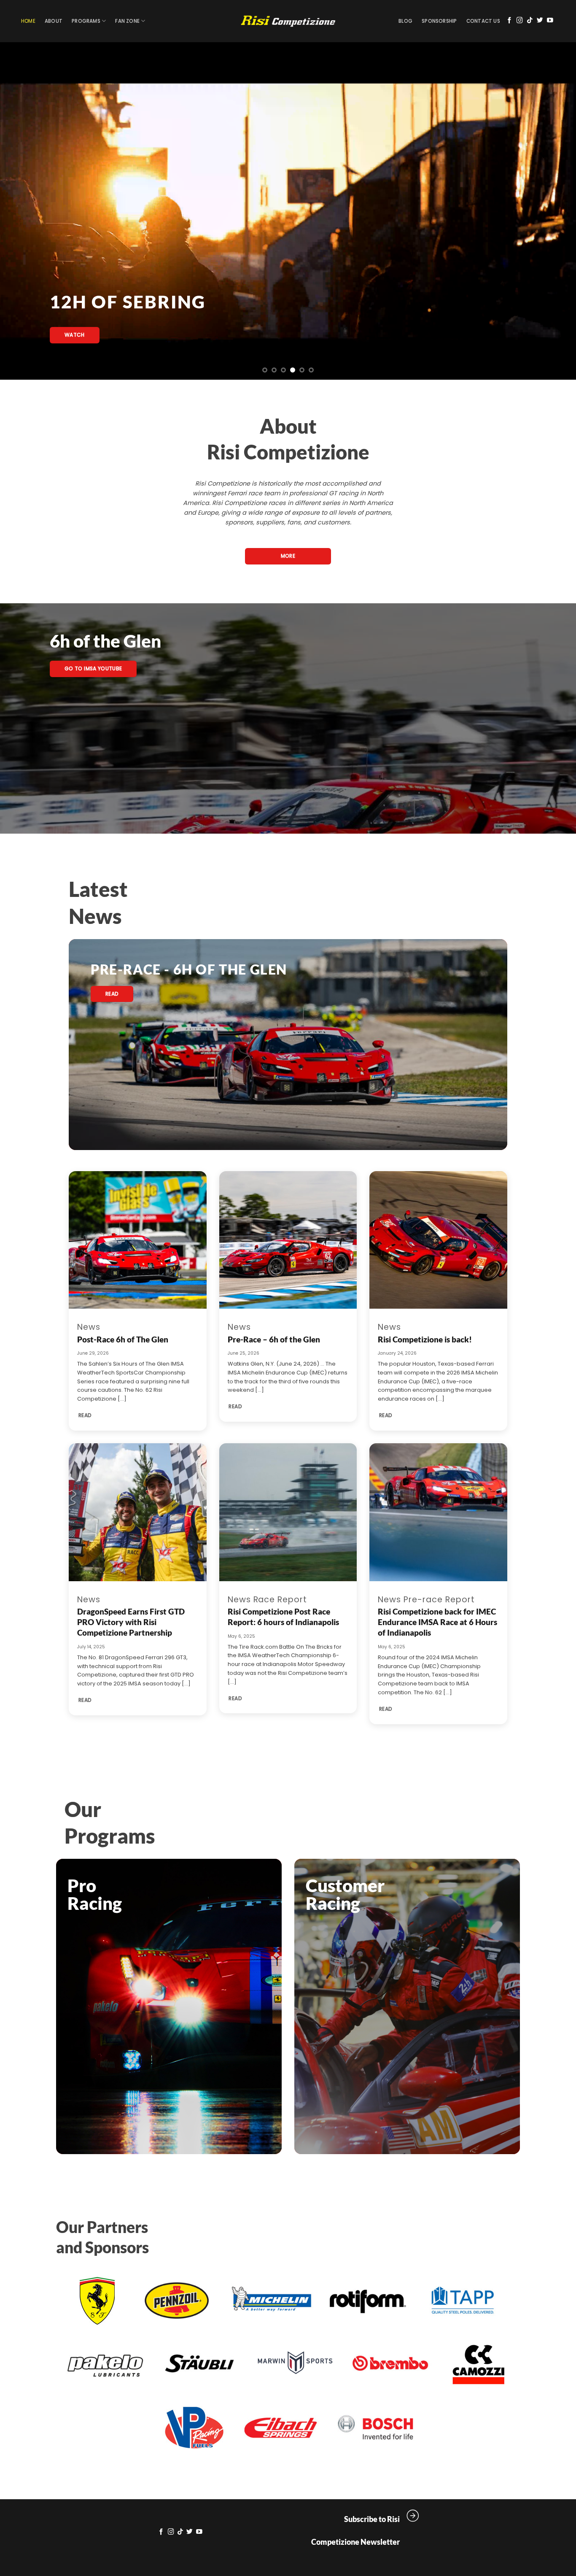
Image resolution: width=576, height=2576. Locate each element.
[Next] (554, 211)
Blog (405, 21)
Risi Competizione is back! (425, 1339)
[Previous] (22, 211)
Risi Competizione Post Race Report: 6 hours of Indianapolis (283, 1617)
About (54, 21)
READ (85, 1415)
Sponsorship (439, 21)
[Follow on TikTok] (530, 21)
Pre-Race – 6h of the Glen (274, 1339)
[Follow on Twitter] (540, 21)
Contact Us (483, 21)
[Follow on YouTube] (550, 21)
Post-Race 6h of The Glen (123, 1339)
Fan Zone (127, 21)
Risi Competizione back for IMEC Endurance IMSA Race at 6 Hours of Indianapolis (437, 1622)
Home (28, 21)
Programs (86, 21)
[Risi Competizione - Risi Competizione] (288, 21)
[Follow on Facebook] (510, 21)
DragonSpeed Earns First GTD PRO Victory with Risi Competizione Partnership (131, 1622)
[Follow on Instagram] (520, 21)
